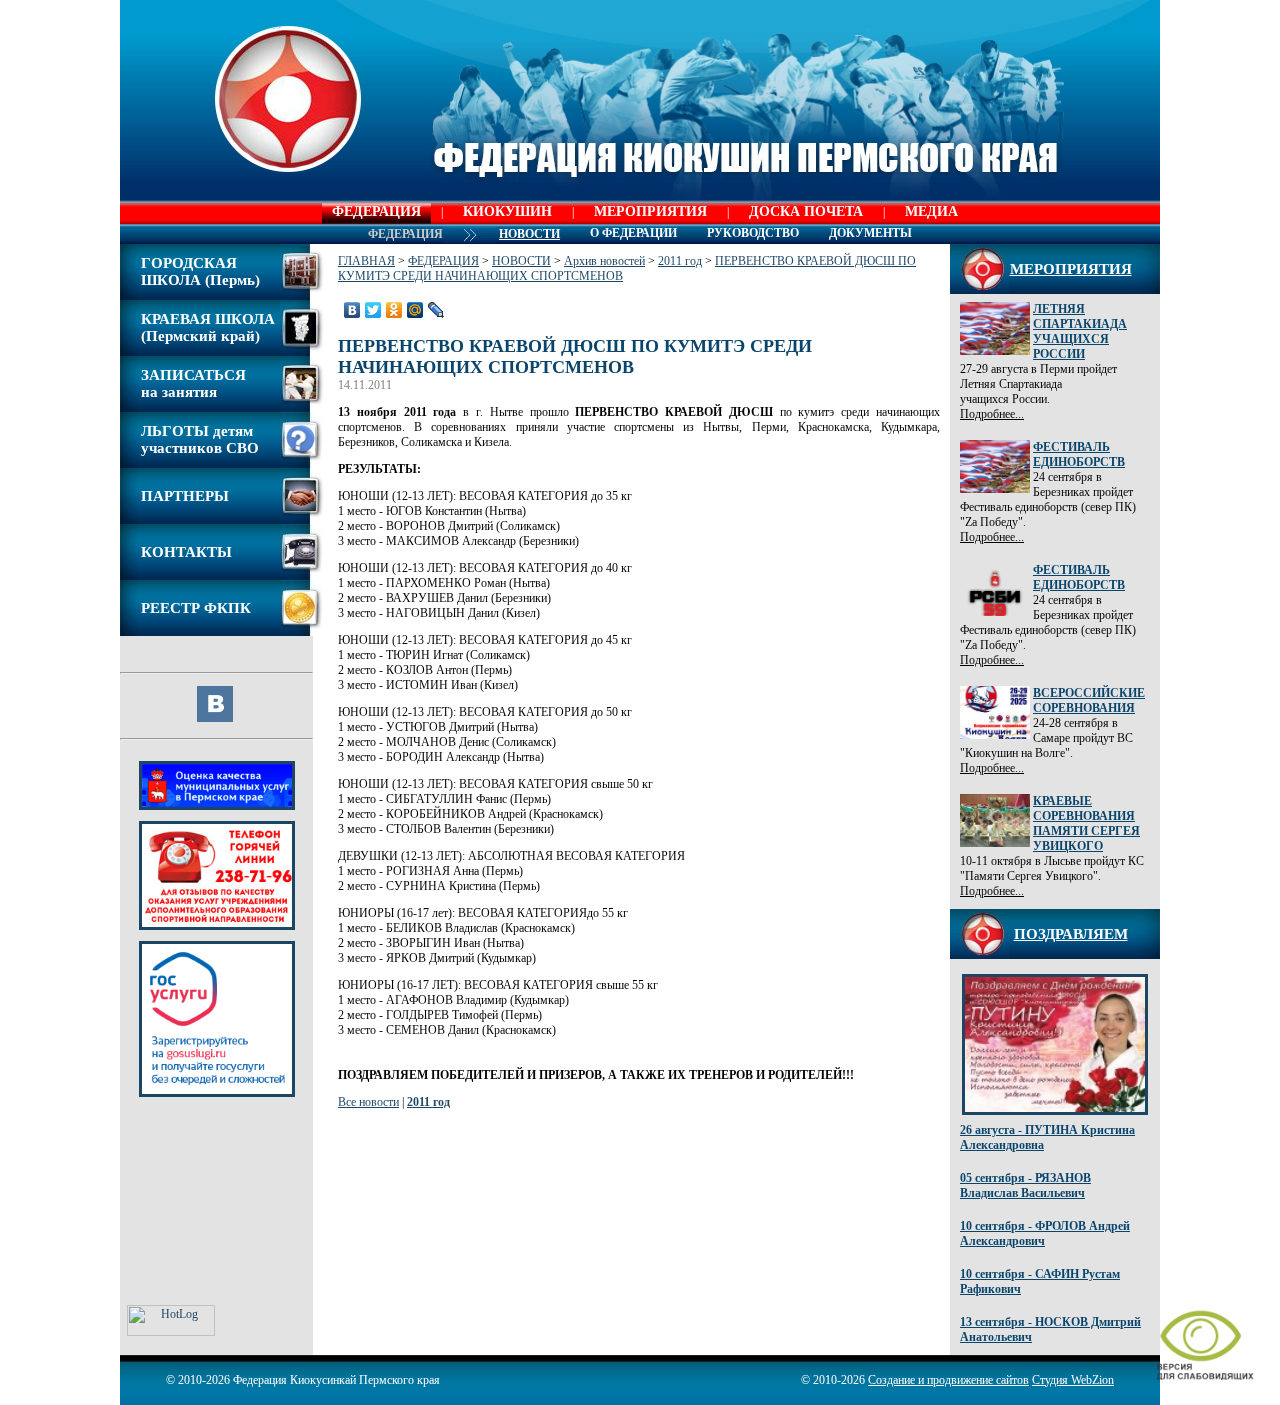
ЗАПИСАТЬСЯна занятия (193, 383)
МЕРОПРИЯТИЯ (650, 211)
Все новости (368, 1102)
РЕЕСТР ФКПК (196, 608)
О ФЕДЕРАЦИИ (633, 233)
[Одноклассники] (394, 310)
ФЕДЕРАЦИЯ (376, 211)
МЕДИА (931, 211)
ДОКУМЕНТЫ (870, 233)
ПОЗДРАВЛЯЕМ (1071, 934)
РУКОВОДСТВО (753, 233)
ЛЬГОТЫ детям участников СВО (200, 439)
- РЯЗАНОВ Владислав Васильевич (1025, 1185)
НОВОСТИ (521, 261)
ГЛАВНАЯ (366, 261)
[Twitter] (373, 310)
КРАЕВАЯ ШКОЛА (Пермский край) (208, 327)
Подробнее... (992, 414)
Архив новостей (604, 261)
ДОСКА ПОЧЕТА (806, 211)
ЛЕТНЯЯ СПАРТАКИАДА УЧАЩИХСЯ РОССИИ (1080, 331)
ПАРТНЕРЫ (185, 496)
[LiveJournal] (436, 310)
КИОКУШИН (507, 211)
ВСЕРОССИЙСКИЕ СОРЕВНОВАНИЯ (1089, 700)
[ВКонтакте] (352, 310)
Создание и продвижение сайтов (948, 1380)
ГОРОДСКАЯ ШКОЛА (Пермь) (200, 271)
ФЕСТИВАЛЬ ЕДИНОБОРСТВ (1079, 454)
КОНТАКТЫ (186, 552)
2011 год (680, 261)
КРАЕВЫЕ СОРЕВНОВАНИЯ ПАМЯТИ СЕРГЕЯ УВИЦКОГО (1086, 823)
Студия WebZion (1073, 1380)
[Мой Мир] (415, 310)
